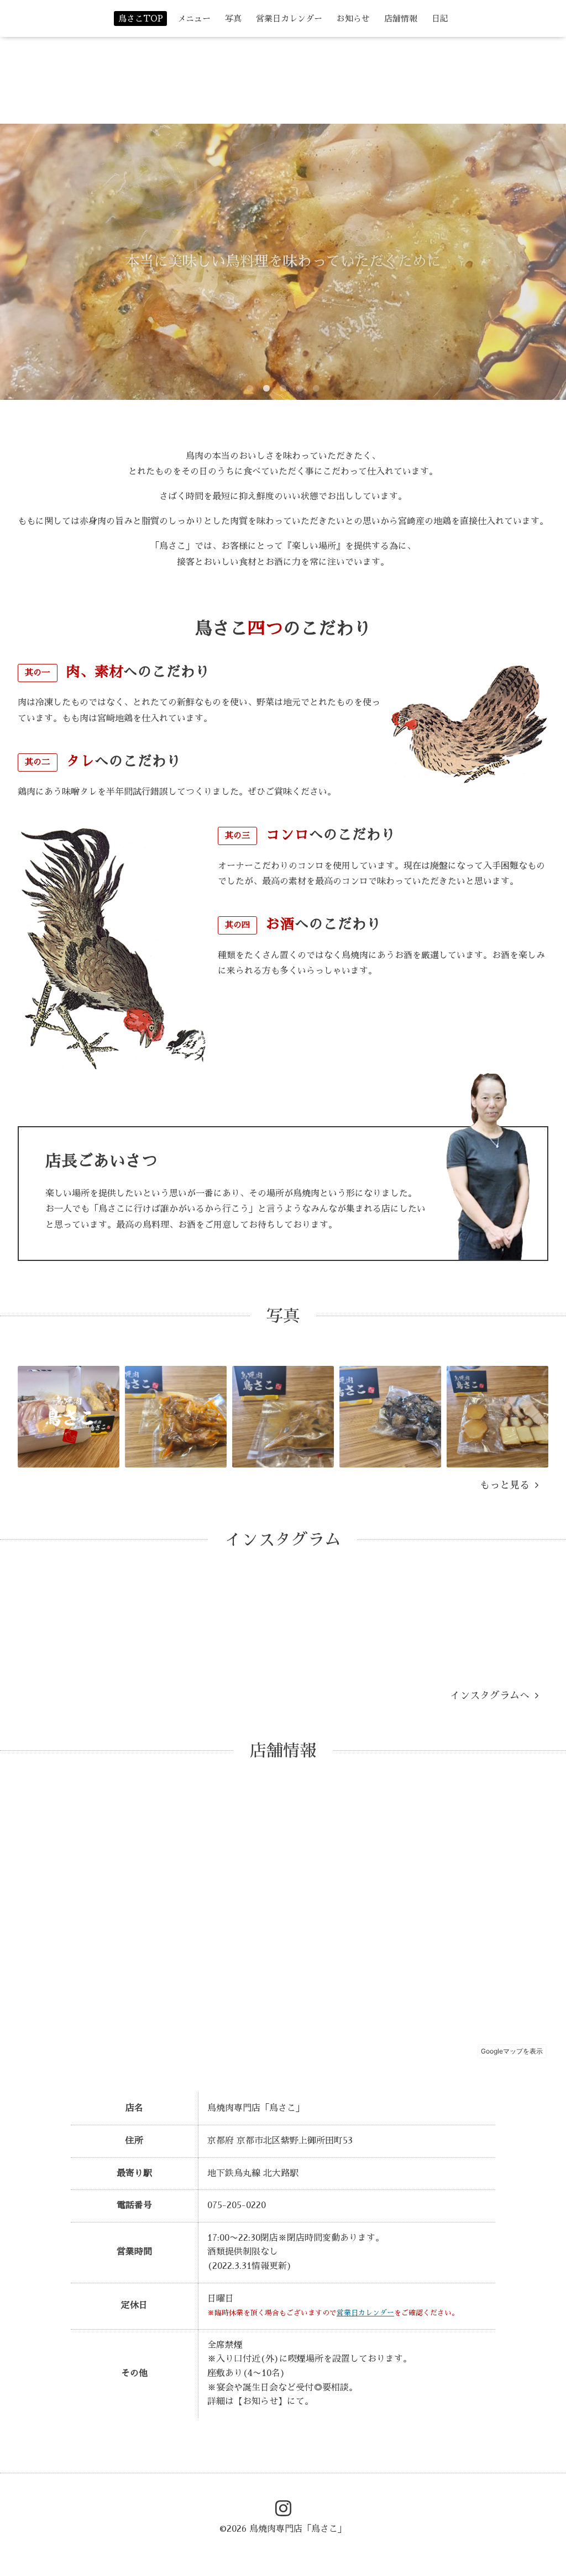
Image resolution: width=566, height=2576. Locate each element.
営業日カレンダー (289, 19)
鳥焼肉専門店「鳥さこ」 (298, 2529)
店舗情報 (401, 19)
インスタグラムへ (492, 1696)
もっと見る (507, 1485)
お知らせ (353, 19)
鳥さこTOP (141, 19)
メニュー (194, 19)
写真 (233, 19)
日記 (440, 19)
